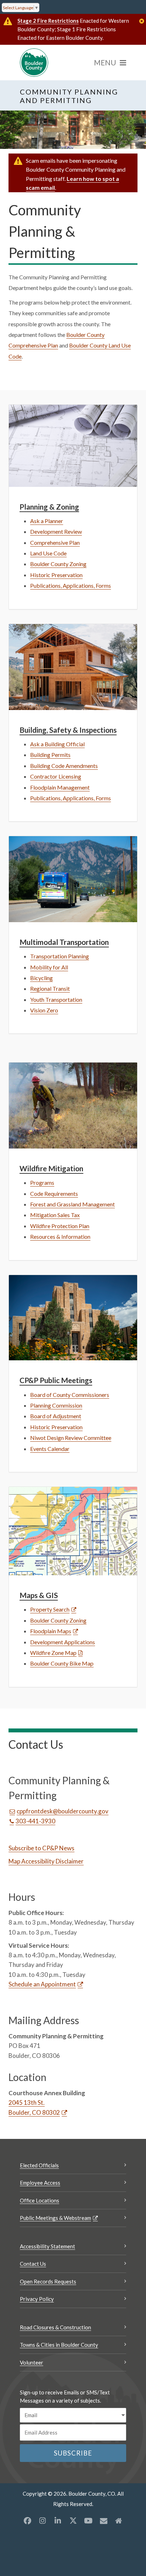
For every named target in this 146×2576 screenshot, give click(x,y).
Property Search (50, 1609)
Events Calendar (50, 1449)
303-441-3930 (35, 1821)
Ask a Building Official (57, 744)
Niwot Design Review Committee (71, 1438)
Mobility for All (49, 967)
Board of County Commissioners (70, 1395)
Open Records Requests (48, 2281)
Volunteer (32, 2362)
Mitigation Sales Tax (55, 1215)
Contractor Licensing (56, 776)
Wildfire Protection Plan (60, 1226)
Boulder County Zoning (58, 564)
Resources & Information (60, 1236)
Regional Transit (50, 988)
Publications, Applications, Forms (71, 585)
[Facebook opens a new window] (27, 2521)
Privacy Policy (37, 2299)
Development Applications (63, 1642)
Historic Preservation (56, 575)
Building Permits (50, 755)
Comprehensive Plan (55, 542)
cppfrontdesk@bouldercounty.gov (63, 1811)
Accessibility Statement (47, 2246)
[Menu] (110, 63)
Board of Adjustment (56, 1416)
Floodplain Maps (51, 1631)
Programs (42, 1182)
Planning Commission (56, 1405)
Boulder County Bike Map (62, 1663)
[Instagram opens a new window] (43, 2521)
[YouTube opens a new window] (88, 2521)
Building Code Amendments (64, 766)
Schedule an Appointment (42, 1984)
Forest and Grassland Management (72, 1204)
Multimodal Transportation (64, 942)
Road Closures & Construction (55, 2327)
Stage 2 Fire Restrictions (48, 21)
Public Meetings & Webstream (55, 2218)
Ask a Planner (47, 521)
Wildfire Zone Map (53, 1653)
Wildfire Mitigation (51, 1168)
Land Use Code (48, 553)
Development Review (56, 531)
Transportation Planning (60, 956)
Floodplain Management (60, 787)
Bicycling (41, 978)
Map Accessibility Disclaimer (46, 1861)
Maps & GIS (39, 1595)
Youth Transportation (56, 999)
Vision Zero (44, 1010)
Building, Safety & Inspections (68, 730)
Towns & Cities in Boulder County (59, 2345)
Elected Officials (39, 2165)
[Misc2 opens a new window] (119, 2521)
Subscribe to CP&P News (41, 1848)
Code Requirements (54, 1193)
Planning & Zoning (49, 507)
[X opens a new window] (73, 2521)
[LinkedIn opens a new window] (58, 2521)
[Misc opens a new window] (103, 2521)
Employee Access (40, 2183)
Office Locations (40, 2200)
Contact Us (33, 2264)
